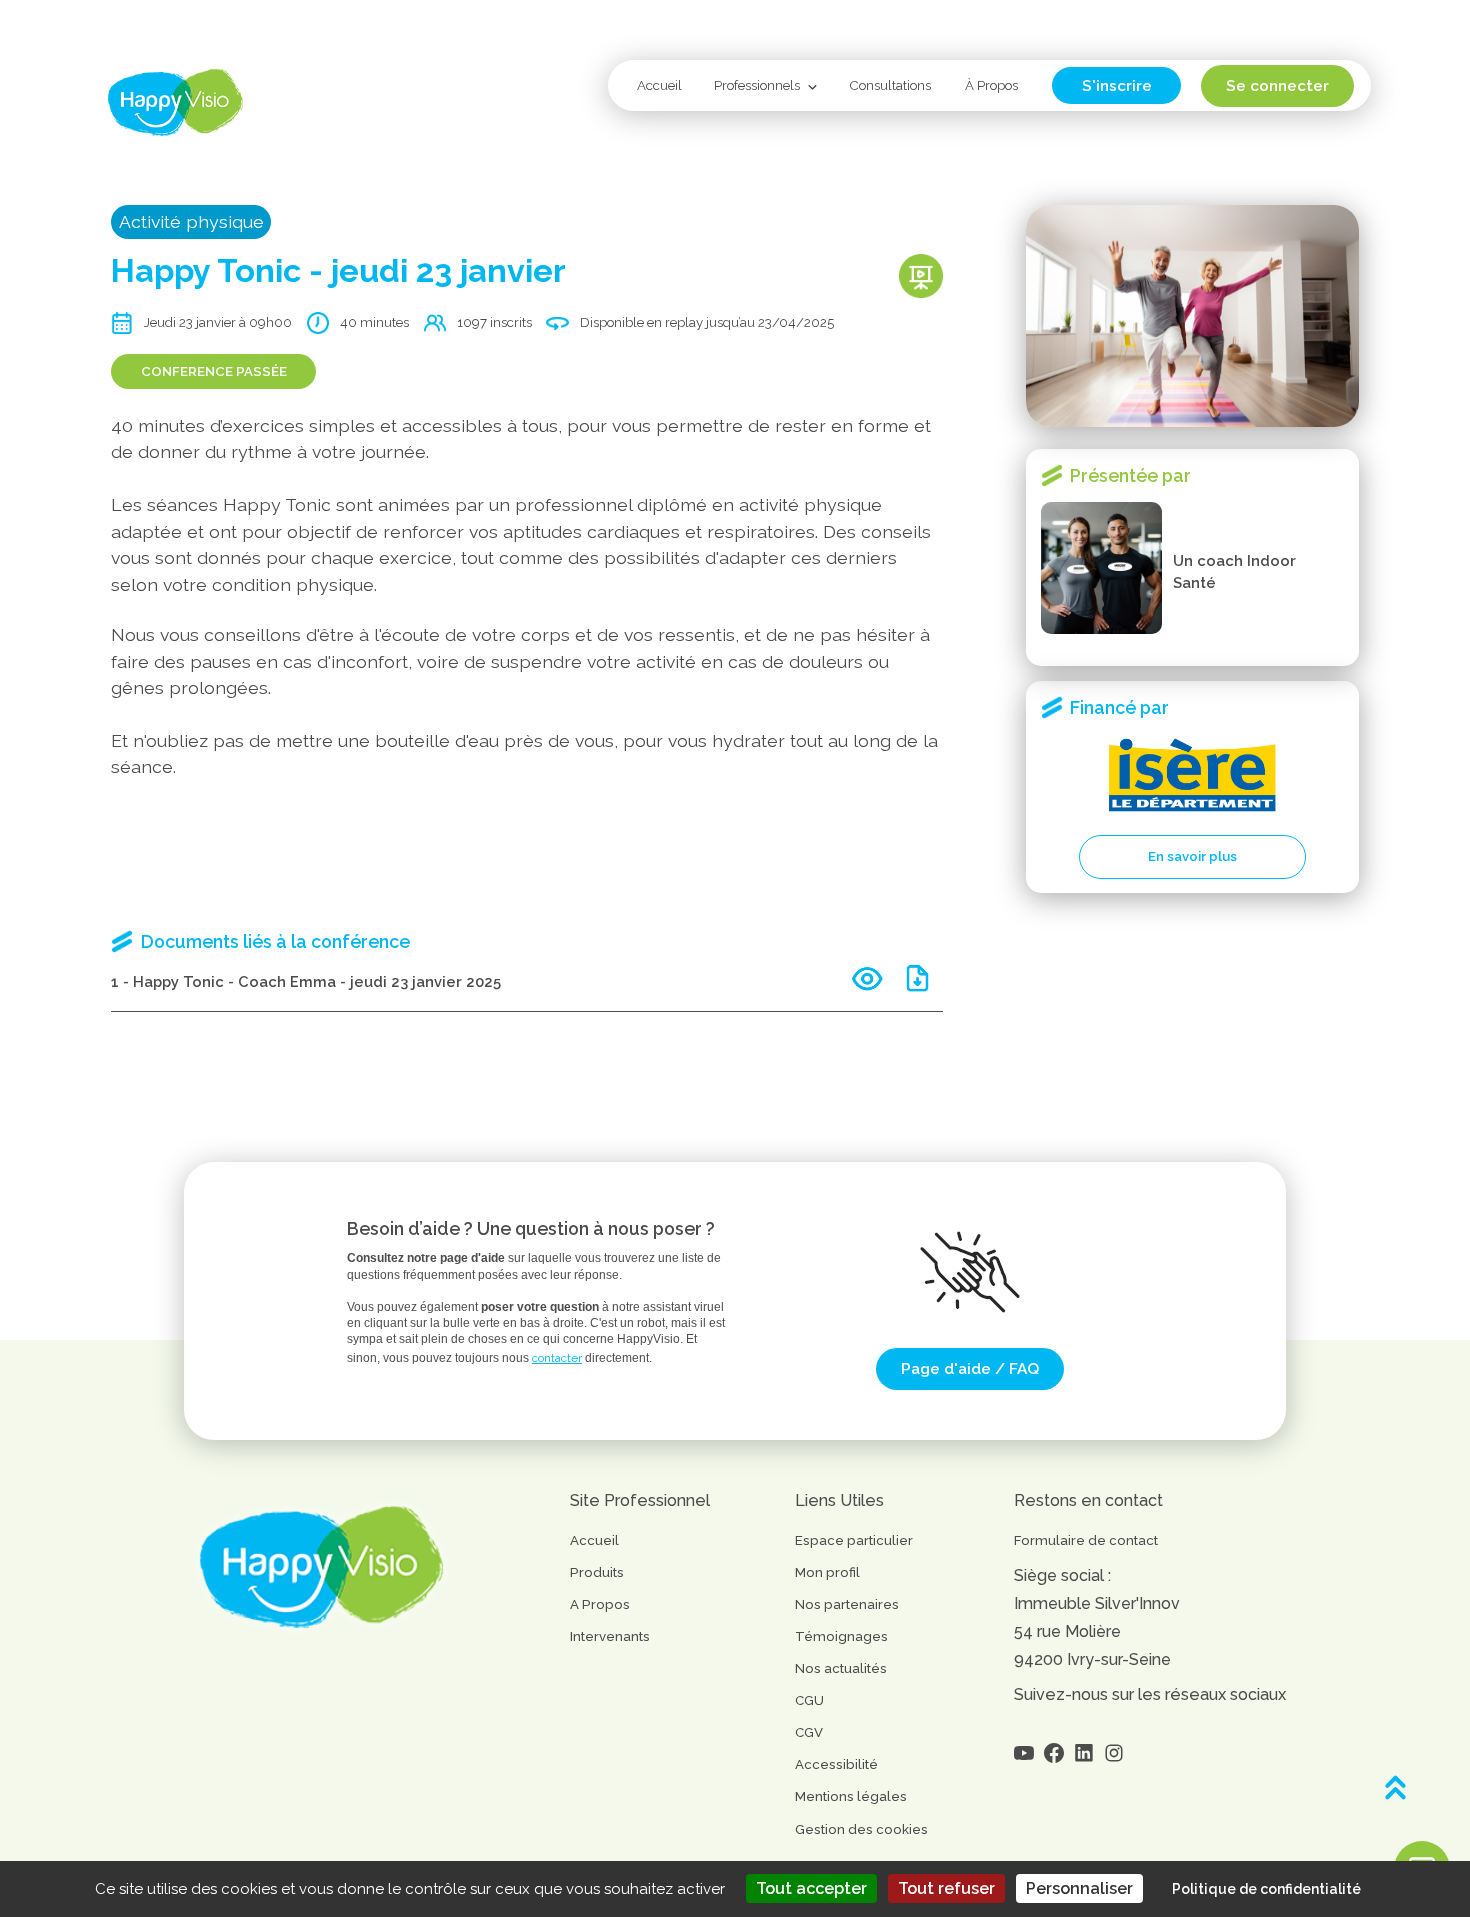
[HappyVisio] (175, 102)
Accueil (659, 85)
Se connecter (1277, 85)
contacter (557, 1358)
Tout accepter (811, 1888)
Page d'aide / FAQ (970, 1368)
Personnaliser (1079, 1888)
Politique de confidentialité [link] (1266, 1889)
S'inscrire (1117, 85)
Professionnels (757, 85)
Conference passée (214, 371)
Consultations (890, 85)
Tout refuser (946, 1888)
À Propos (991, 85)
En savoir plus (1192, 856)
